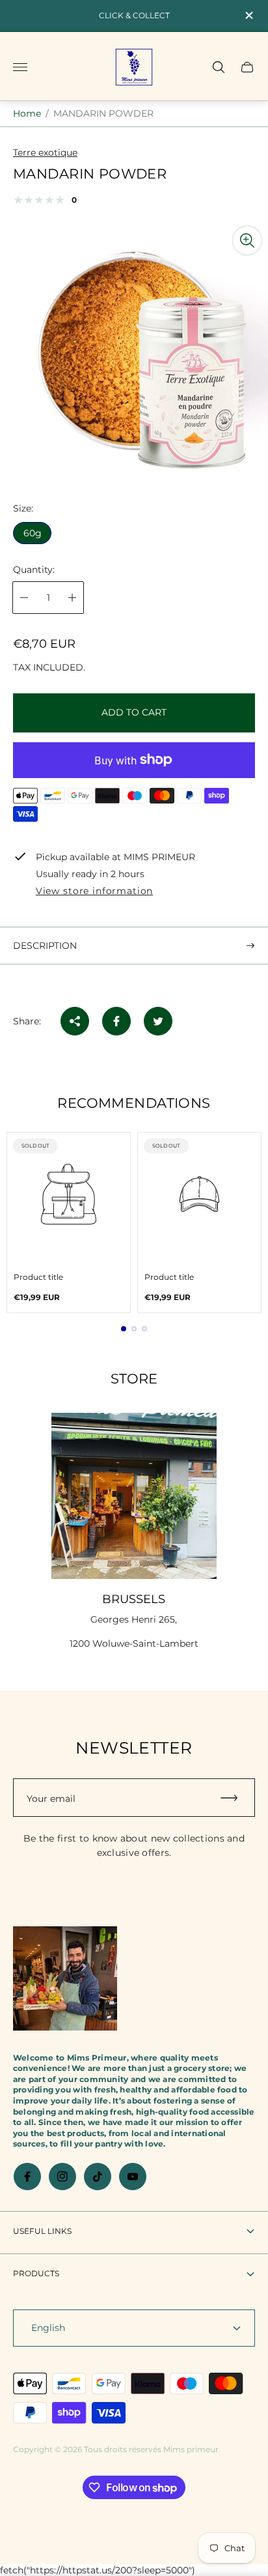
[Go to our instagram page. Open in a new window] (62, 2177)
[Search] (219, 67)
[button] (124, 1329)
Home (27, 113)
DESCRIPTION (45, 946)
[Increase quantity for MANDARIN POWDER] (72, 598)
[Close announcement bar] (248, 15)
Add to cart (134, 712)
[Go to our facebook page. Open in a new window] (27, 2177)
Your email (51, 1799)
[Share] (75, 1021)
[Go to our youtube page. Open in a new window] (133, 2177)
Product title (38, 1277)
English (48, 2328)
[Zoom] (247, 240)
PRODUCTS (36, 2273)
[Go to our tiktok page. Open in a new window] (98, 2177)
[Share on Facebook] (116, 1021)
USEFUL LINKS (42, 2231)
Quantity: (34, 570)
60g (33, 533)
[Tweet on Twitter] (158, 1021)
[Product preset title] (69, 1194)
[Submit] (235, 1798)
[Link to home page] (65, 1980)
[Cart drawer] (247, 67)
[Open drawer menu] (20, 67)
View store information (94, 891)
